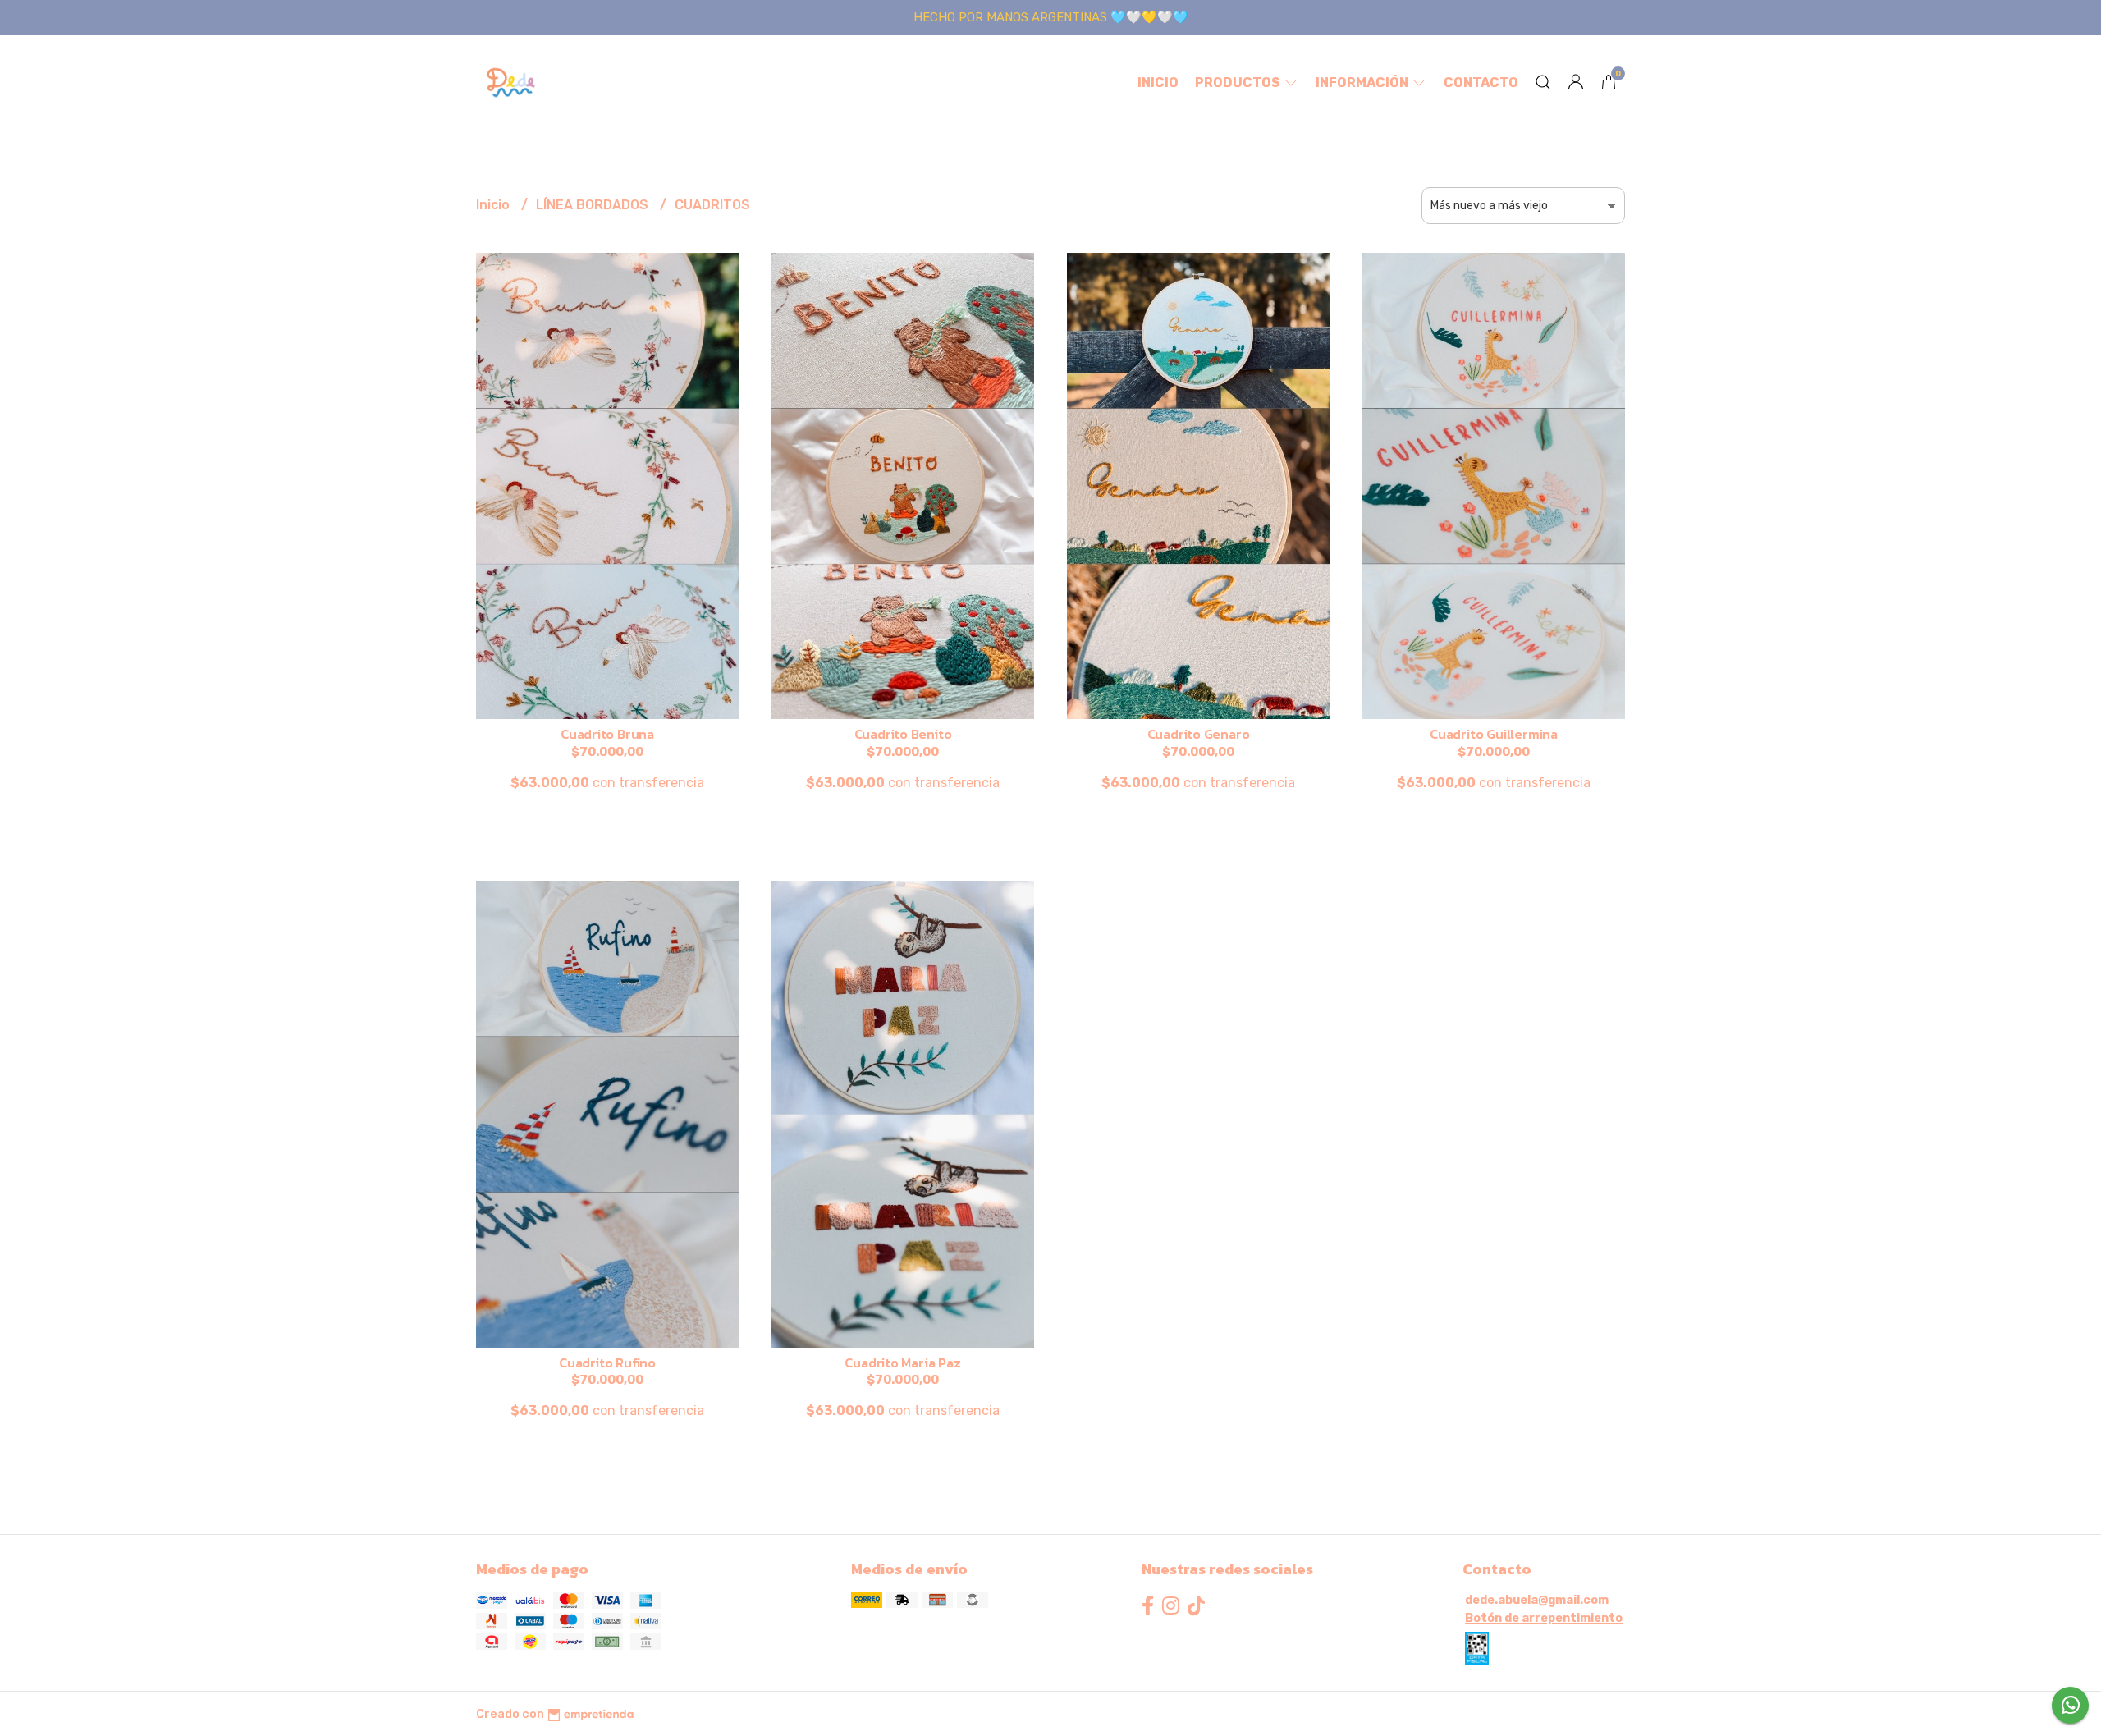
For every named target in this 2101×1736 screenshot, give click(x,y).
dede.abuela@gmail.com (1537, 1600)
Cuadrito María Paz (902, 1363)
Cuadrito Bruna (607, 734)
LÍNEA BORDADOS (594, 205)
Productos (1239, 82)
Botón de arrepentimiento (1544, 1618)
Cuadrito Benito (903, 734)
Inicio (1158, 82)
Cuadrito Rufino (607, 1363)
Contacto (1481, 82)
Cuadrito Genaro (1199, 734)
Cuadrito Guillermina (1494, 734)
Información (1363, 82)
